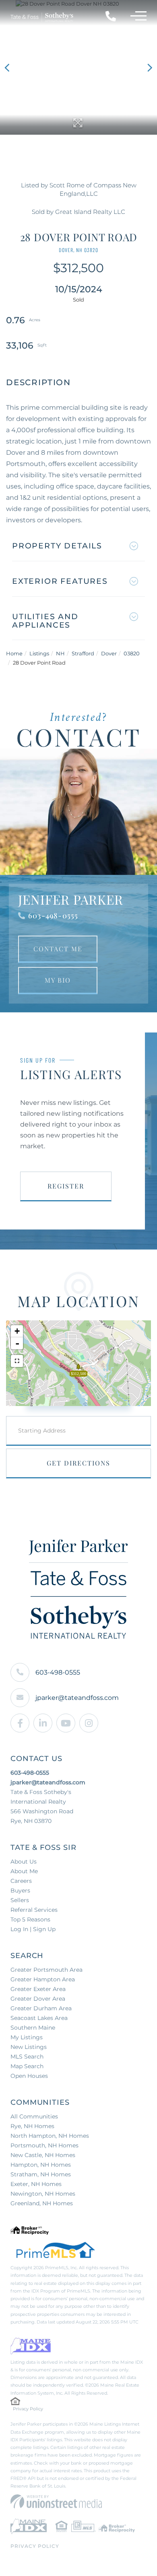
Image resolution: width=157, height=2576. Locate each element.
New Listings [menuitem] (29, 2047)
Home (14, 653)
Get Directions (78, 1463)
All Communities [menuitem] (34, 2116)
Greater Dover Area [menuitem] (38, 1999)
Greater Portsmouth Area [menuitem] (46, 1970)
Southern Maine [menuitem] (33, 2028)
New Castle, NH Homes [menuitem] (43, 2155)
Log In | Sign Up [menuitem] (33, 1929)
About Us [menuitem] (24, 1862)
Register (66, 1186)
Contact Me (58, 949)
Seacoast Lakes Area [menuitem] (39, 2018)
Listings (39, 653)
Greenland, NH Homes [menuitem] (42, 2203)
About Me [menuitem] (24, 1871)
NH (60, 653)
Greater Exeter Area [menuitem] (38, 1989)
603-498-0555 (53, 915)
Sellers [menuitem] (20, 1900)
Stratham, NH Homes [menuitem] (41, 2174)
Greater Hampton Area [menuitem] (43, 1979)
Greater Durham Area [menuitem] (41, 2008)
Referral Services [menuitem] (34, 1910)
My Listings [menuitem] (27, 2037)
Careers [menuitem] (21, 1881)
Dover (109, 653)
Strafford (83, 653)
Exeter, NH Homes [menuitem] (36, 2184)
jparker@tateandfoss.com (77, 1698)
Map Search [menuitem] (27, 2066)
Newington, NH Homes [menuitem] (43, 2194)
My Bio (58, 980)
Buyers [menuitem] (20, 1890)
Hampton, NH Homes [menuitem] (41, 2165)
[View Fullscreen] (17, 1361)
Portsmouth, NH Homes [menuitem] (44, 2145)
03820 (132, 653)
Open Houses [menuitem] (29, 2076)
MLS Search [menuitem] (27, 2057)
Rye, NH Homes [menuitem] (32, 2126)
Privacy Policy (28, 2409)
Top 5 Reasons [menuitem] (30, 1919)
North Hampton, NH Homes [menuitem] (50, 2136)
